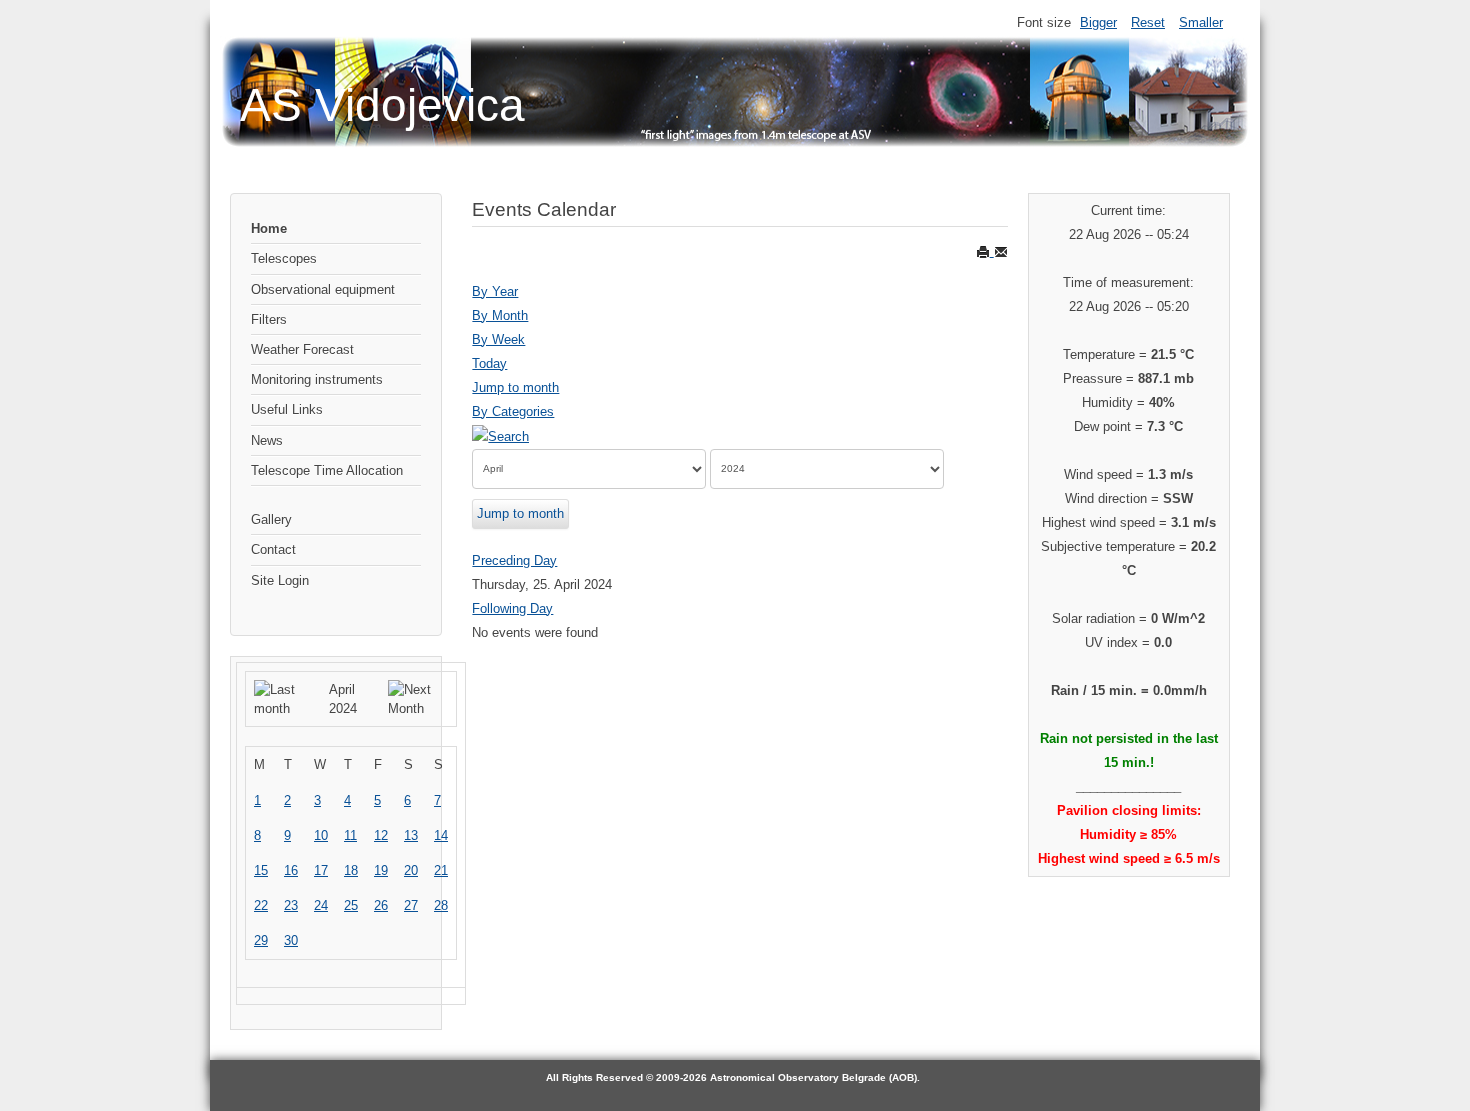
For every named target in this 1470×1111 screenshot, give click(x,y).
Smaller (1201, 22)
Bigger (1098, 22)
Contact (273, 549)
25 (351, 905)
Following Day (512, 608)
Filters (269, 319)
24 (321, 905)
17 (321, 870)
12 (381, 835)
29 (261, 940)
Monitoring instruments (317, 379)
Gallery (271, 519)
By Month (500, 315)
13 (411, 835)
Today (489, 363)
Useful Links (287, 409)
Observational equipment (323, 289)
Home (269, 228)
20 (411, 870)
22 (261, 905)
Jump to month (515, 387)
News (267, 440)
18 (351, 870)
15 (261, 870)
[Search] (500, 435)
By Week (498, 339)
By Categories (513, 411)
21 (441, 870)
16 (291, 870)
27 (411, 905)
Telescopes (284, 258)
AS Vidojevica (382, 105)
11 (350, 835)
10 (321, 835)
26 (381, 905)
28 (441, 905)
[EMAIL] (1001, 251)
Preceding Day (514, 560)
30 (291, 940)
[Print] (985, 251)
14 (441, 835)
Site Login (280, 580)
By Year (495, 291)
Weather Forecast (302, 349)
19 (381, 870)
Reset (1148, 22)
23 (291, 905)
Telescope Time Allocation (327, 470)
